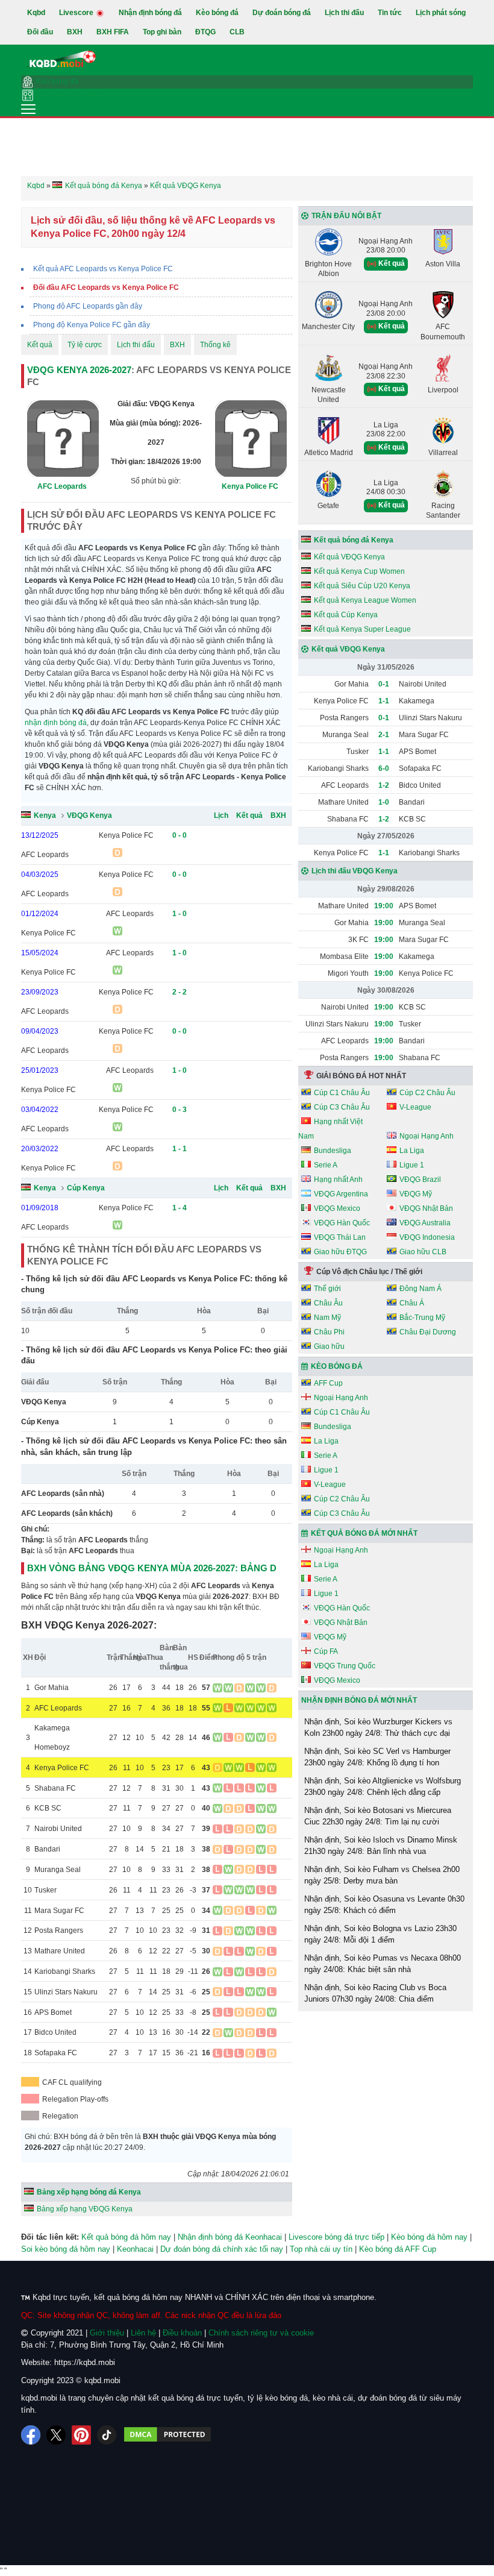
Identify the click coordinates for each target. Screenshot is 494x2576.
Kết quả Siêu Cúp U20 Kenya (362, 586)
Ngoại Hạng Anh (427, 1136)
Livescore (77, 13)
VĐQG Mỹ (416, 1194)
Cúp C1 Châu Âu (342, 1093)
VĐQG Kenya (89, 815)
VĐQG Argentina (341, 1194)
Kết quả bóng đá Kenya (354, 540)
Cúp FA (326, 1651)
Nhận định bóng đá (150, 13)
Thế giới (327, 1289)
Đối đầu (40, 32)
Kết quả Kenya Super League (362, 629)
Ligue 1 (412, 1165)
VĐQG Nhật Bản (426, 1208)
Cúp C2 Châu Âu (427, 1093)
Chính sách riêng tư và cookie (261, 2333)
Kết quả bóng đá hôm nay (126, 2237)
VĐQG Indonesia (427, 1237)
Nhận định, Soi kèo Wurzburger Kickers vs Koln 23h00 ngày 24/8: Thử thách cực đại (378, 1728)
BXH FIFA (113, 32)
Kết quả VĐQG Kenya (349, 557)
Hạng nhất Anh (338, 1180)
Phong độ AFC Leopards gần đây (88, 306)
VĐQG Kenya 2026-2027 (79, 370)
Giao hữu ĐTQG (340, 1252)
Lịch (221, 815)
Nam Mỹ (327, 1318)
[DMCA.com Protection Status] (167, 2435)
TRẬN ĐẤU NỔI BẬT (346, 216)
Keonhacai (135, 2249)
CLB (237, 32)
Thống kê (215, 345)
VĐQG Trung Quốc (345, 1666)
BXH (75, 32)
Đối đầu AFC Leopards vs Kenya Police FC (106, 287)
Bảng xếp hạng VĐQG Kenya (85, 2209)
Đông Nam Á (421, 1289)
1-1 (384, 701)
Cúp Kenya (86, 1188)
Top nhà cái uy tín (321, 2249)
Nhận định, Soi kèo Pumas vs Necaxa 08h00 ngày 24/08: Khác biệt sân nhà (383, 1964)
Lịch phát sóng (441, 13)
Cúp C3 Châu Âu (342, 1107)
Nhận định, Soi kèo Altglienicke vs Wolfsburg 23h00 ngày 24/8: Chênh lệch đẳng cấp (383, 1787)
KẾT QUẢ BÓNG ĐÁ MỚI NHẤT (364, 1533)
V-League (415, 1107)
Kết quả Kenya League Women (365, 600)
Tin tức (390, 13)
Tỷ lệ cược (85, 345)
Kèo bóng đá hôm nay (429, 2237)
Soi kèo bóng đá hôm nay (66, 2249)
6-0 (384, 768)
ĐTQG (205, 32)
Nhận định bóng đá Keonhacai (230, 2237)
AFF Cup (328, 1383)
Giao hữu (329, 1346)
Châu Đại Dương (428, 1332)
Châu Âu (328, 1303)
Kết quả (40, 345)
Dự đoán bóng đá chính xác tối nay (222, 2249)
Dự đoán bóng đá (282, 13)
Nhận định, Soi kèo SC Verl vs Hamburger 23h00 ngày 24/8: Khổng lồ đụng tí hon (377, 1757)
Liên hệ (143, 2333)
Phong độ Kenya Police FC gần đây (92, 325)
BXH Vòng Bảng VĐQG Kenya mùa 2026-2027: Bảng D (152, 1568)
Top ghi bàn (162, 32)
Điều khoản (182, 2333)
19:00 (384, 906)
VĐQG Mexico (337, 1208)
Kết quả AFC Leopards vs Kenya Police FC (103, 269)
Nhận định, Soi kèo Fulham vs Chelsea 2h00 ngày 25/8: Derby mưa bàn (382, 1875)
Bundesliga (333, 1151)
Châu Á (412, 1303)
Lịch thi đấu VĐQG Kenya (355, 871)
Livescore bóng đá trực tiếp (336, 2237)
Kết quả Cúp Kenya (346, 615)
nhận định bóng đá (56, 723)
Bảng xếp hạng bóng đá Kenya (89, 2192)
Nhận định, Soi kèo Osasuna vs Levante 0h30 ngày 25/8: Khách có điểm (384, 1905)
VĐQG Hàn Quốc (342, 1223)
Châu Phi (329, 1332)
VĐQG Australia (425, 1223)
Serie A (326, 1165)
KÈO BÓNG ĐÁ (337, 1366)
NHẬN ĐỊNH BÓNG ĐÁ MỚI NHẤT (359, 1700)
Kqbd (36, 13)
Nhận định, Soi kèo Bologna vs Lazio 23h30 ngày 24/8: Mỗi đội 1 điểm (380, 1934)
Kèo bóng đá (217, 13)
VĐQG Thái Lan (340, 1237)
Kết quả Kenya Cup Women (359, 571)
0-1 (384, 684)
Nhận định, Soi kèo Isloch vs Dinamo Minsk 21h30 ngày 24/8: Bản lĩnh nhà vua (381, 1846)
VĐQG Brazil (420, 1180)
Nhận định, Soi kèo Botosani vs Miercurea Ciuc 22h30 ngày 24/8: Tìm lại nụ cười (378, 1816)
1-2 (384, 785)
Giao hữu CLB (423, 1252)
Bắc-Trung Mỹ (422, 1318)
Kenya (45, 815)
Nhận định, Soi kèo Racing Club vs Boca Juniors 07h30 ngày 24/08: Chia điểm (375, 1993)
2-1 (384, 735)
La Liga (412, 1151)
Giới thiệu (107, 2333)
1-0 (384, 802)
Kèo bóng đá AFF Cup (398, 2249)
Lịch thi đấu (344, 13)
